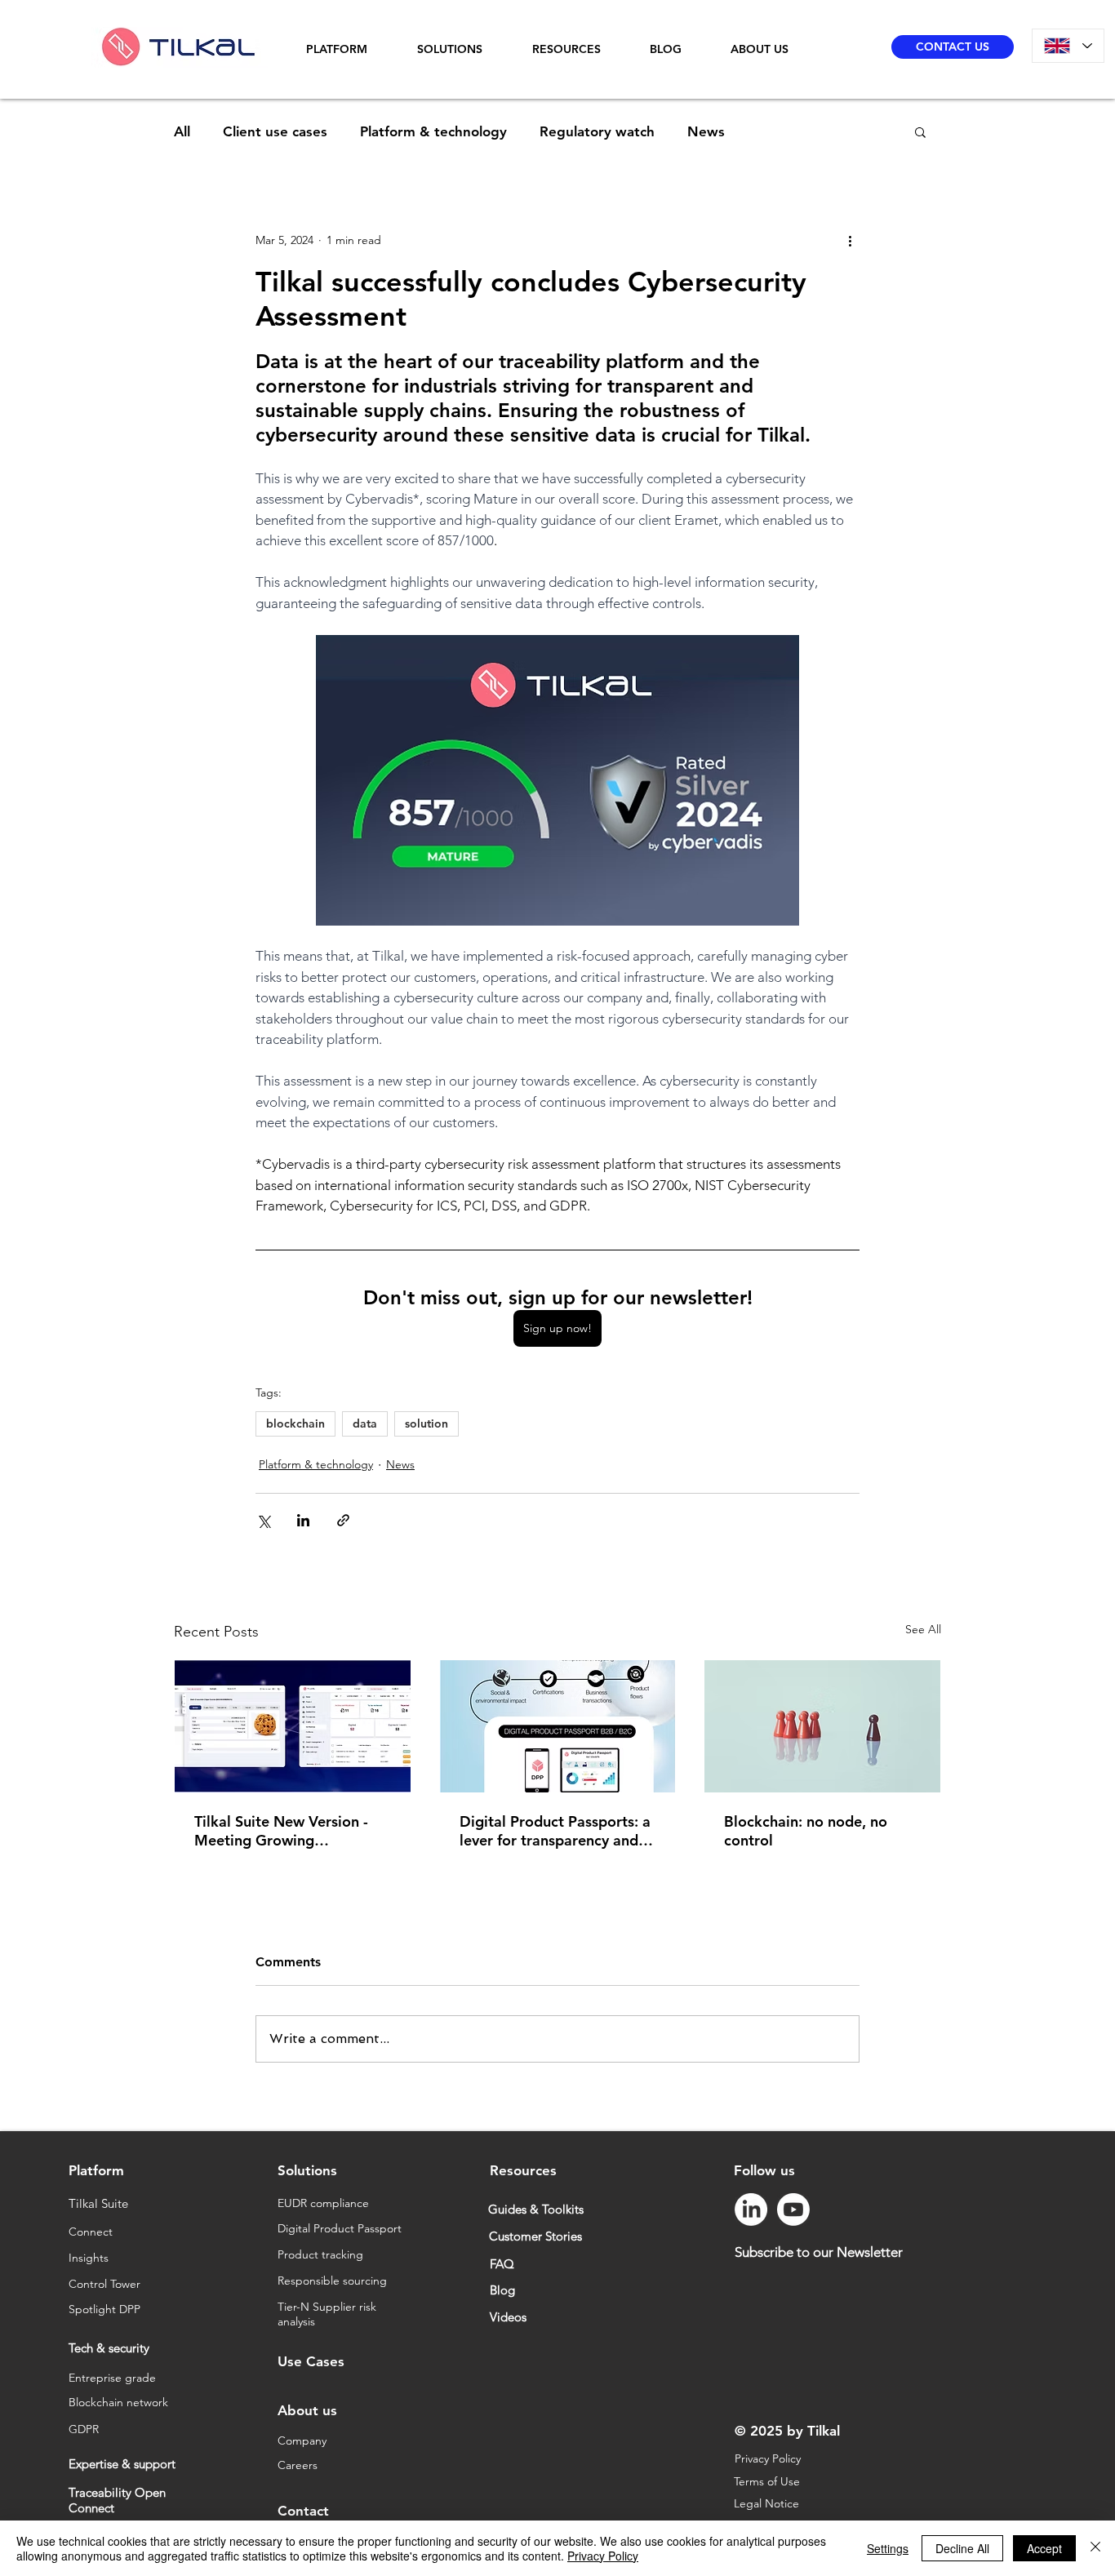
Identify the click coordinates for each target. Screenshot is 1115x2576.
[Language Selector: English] (1068, 46)
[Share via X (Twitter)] (263, 1520)
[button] (349, 49)
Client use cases (275, 131)
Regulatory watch (597, 131)
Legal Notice (768, 2503)
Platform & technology (433, 131)
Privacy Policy (768, 2458)
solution (426, 1423)
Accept (1044, 2548)
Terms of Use (769, 2481)
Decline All (962, 2548)
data (365, 1423)
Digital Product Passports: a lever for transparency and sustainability (555, 1831)
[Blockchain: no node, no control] (822, 1726)
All (182, 131)
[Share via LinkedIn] (303, 1520)
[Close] (1095, 2548)
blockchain (295, 1423)
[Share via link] (343, 1520)
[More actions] (850, 240)
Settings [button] (888, 2548)
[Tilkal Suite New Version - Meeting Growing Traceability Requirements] (293, 1726)
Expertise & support (122, 2464)
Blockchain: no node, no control (806, 1831)
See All (923, 1629)
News (706, 131)
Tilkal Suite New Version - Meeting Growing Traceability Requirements (282, 1831)
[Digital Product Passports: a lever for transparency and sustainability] (558, 1726)
